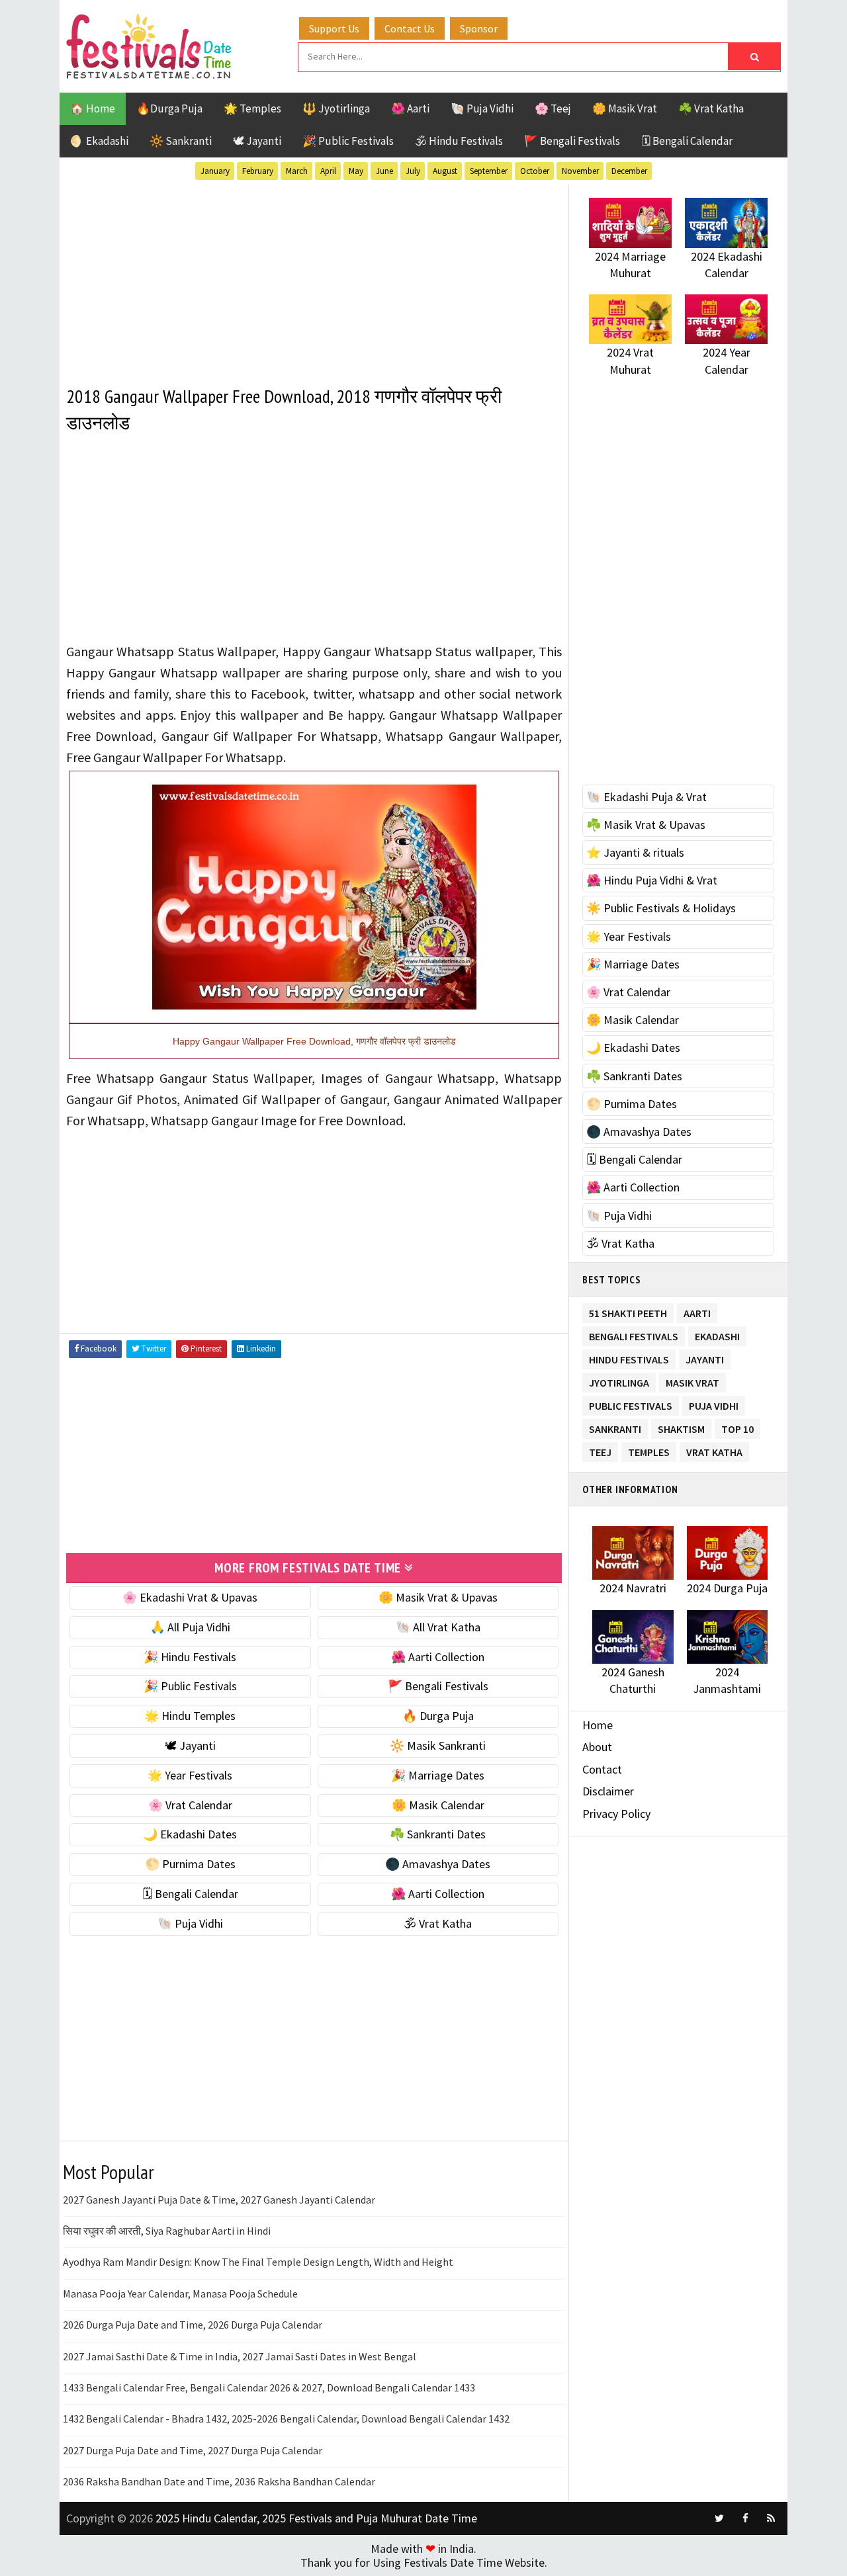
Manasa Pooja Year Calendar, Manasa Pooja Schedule (180, 2294)
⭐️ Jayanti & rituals (635, 852)
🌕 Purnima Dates (190, 1864)
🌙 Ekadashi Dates (190, 1834)
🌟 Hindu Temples (190, 1716)
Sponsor (479, 28)
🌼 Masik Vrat (625, 108)
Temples (649, 1450)
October (535, 171)
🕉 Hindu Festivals (459, 141)
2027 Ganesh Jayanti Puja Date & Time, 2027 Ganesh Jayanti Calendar (219, 2200)
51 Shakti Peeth (628, 1311)
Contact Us (410, 28)
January (215, 171)
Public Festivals (631, 1403)
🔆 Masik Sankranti (438, 1745)
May (356, 171)
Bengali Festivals (634, 1334)
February (258, 171)
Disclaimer (608, 1791)
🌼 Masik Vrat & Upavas (438, 1597)
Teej (600, 1450)
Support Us (334, 28)
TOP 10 (737, 1427)
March (297, 171)
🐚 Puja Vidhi (482, 108)
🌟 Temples (252, 108)
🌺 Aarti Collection (438, 1657)
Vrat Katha (714, 1450)
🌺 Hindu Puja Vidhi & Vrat (652, 880)
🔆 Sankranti (181, 141)
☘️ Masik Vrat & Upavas (646, 825)
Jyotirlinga (619, 1380)
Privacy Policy (616, 1814)
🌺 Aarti (410, 108)
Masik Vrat (692, 1380)
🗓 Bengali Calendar (687, 141)
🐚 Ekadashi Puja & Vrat (646, 797)
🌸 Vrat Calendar (190, 1805)
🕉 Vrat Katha (438, 1923)
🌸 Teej (553, 108)
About (597, 1747)
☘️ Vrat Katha (711, 108)
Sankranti (615, 1427)
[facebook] (745, 2518)
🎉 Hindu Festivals (190, 1657)
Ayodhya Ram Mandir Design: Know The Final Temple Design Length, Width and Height (258, 2262)
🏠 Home (93, 108)
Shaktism (681, 1427)
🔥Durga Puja (169, 108)
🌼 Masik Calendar (438, 1805)
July (413, 171)
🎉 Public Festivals (348, 141)
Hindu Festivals (629, 1357)
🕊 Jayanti (257, 141)
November (580, 171)
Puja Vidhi (714, 1403)
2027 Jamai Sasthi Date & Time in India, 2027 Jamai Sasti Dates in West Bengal (240, 2356)
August (445, 171)
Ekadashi (717, 1334)
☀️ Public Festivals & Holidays (661, 908)
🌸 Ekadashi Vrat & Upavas (190, 1597)
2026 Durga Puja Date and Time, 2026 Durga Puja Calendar (193, 2325)
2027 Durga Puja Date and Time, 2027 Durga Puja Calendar (193, 2450)
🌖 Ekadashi (99, 141)
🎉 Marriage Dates (438, 1775)
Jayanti (705, 1357)
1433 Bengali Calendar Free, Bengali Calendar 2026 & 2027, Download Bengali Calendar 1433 (269, 2387)
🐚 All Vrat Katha (438, 1627)
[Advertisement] (314, 277)
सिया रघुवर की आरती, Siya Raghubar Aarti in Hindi (167, 2231)
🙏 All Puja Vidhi (190, 1627)
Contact (602, 1769)
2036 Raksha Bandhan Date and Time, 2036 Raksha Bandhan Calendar (219, 2481)
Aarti (697, 1311)
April (328, 171)
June (384, 171)
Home (598, 1725)
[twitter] (719, 2518)
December (629, 171)
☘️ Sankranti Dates (438, 1834)
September (489, 171)
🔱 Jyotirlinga (336, 108)
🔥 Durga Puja (438, 1716)
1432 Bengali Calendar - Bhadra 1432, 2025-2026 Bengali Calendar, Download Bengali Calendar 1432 (286, 2419)
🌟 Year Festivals (190, 1775)
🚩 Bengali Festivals (572, 141)
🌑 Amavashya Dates (438, 1864)
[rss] (771, 2518)
